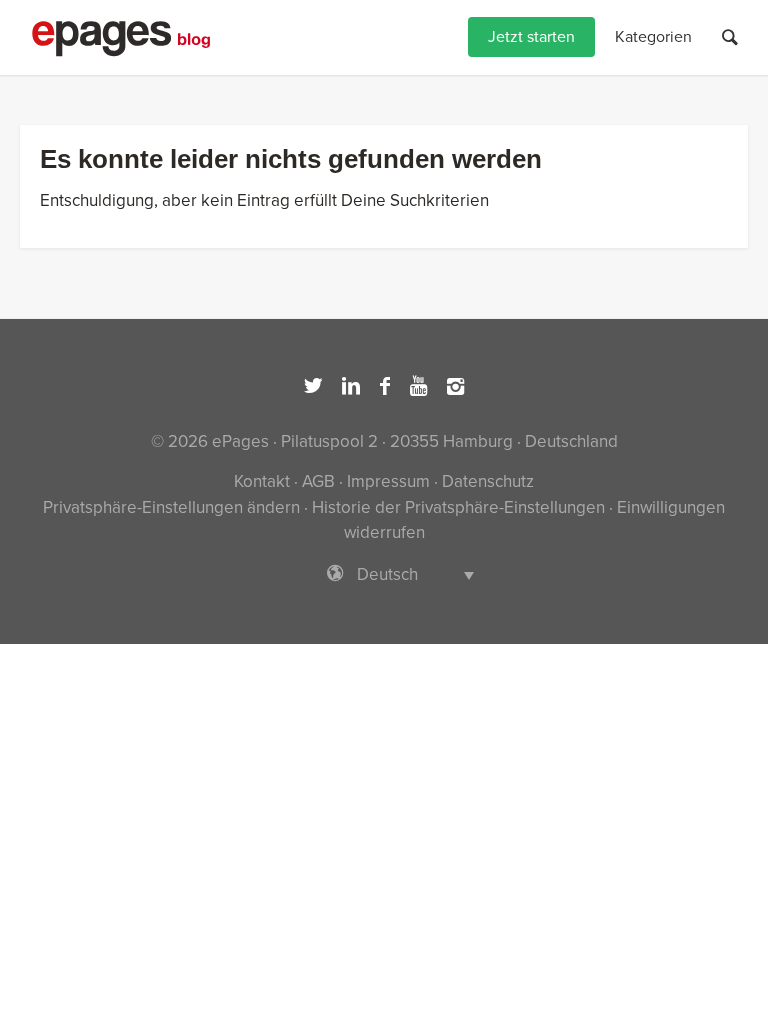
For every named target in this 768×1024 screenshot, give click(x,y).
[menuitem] (531, 37)
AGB (318, 481)
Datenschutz (488, 481)
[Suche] (730, 37)
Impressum (388, 481)
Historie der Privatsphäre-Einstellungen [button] (458, 507)
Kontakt (262, 481)
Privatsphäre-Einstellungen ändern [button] (171, 507)
